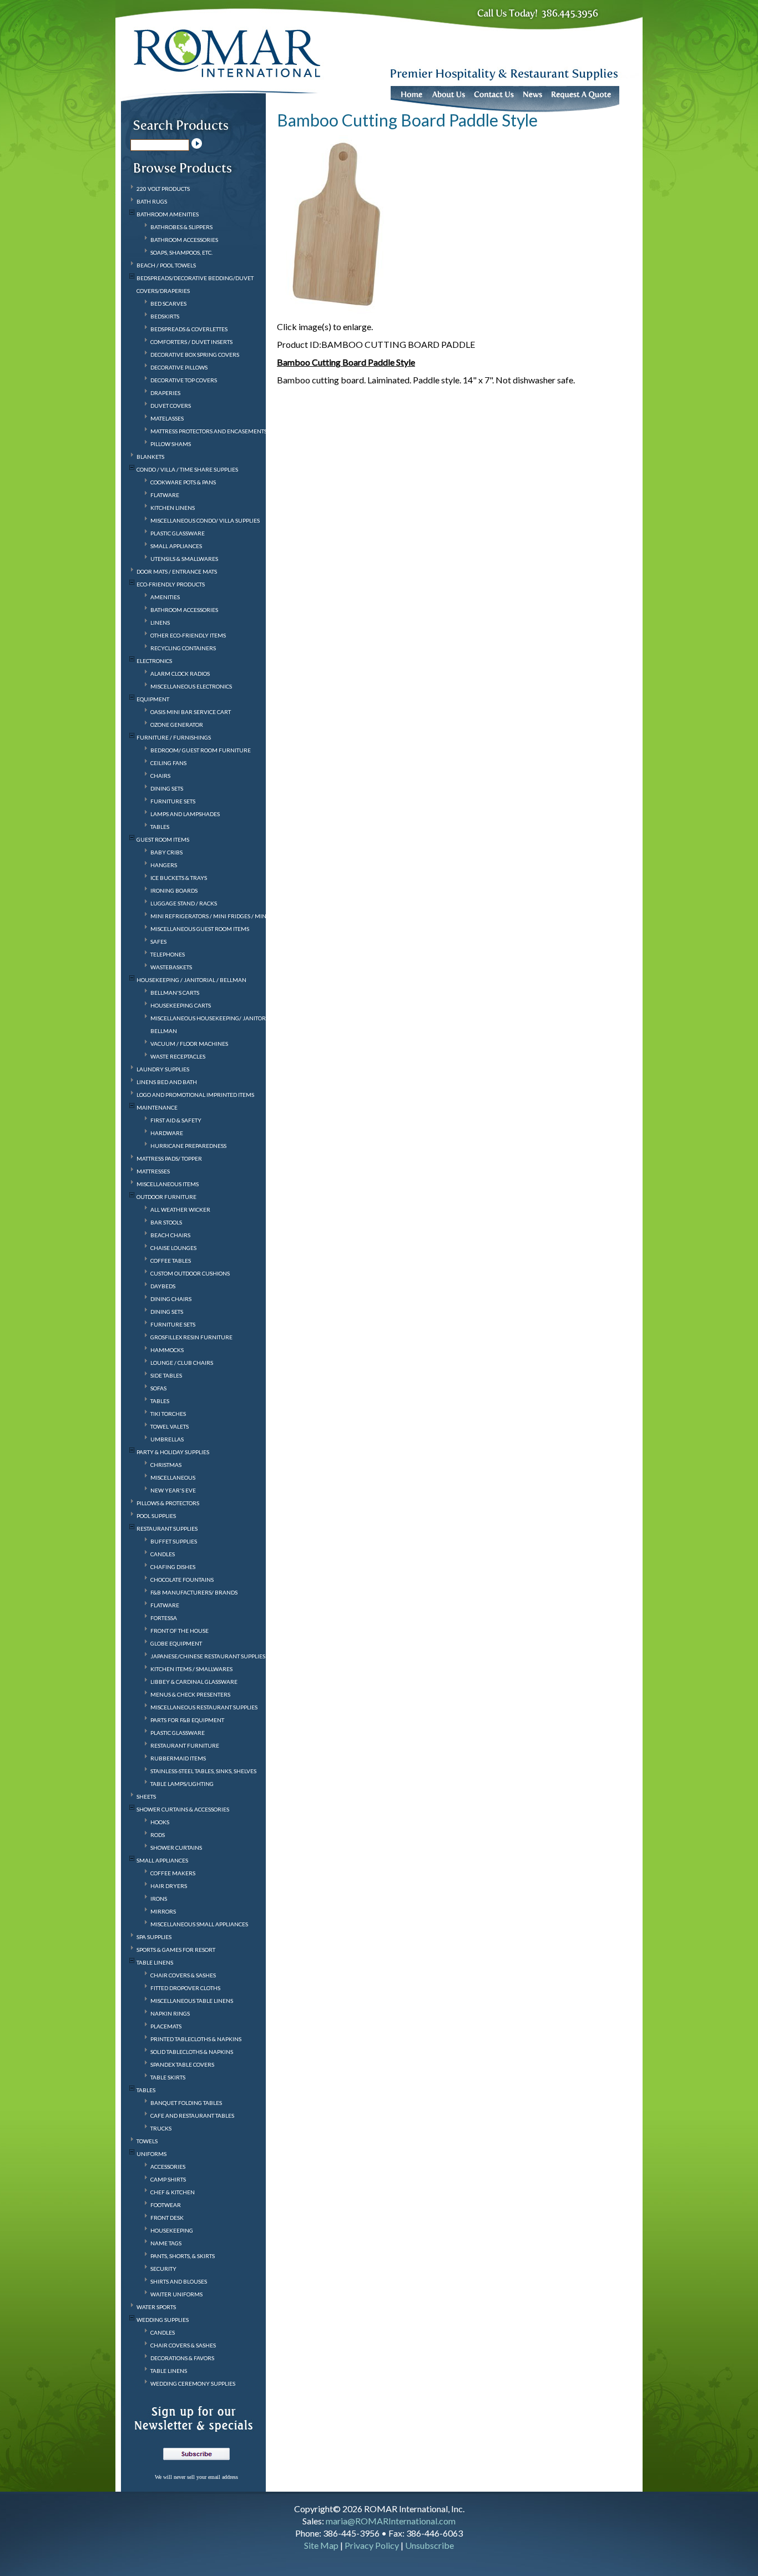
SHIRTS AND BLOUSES (179, 2281)
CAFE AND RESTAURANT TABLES (192, 2116)
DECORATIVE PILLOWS (179, 367)
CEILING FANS (168, 763)
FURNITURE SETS (173, 801)
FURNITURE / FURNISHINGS (174, 737)
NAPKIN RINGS (170, 2013)
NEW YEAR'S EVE (173, 1490)
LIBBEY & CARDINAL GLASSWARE (194, 1682)
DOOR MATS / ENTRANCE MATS (177, 571)
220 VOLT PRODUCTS (163, 189)
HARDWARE (167, 1133)
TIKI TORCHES (168, 1414)
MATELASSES (167, 418)
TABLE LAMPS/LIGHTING (182, 1784)
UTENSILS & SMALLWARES (184, 559)
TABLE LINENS (155, 1962)
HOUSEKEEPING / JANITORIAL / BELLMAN (191, 980)
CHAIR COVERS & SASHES (183, 1975)
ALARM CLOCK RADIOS (180, 674)
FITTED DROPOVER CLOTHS (185, 1988)
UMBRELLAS (167, 1439)
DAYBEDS (163, 1286)
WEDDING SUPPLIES (163, 2320)
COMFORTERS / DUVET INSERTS (191, 342)
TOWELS (147, 2141)
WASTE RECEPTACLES (178, 1056)
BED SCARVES (168, 303)
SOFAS (158, 1388)
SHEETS (146, 1796)
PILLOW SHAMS (171, 444)
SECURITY (163, 2269)
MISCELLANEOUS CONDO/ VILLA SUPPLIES (205, 520)
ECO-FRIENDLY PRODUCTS (171, 584)
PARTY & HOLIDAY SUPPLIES (173, 1452)
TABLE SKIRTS (168, 2077)
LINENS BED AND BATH (167, 1082)
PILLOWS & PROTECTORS (168, 1503)
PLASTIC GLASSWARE (178, 533)
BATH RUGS (152, 201)
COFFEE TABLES (171, 1261)
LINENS (160, 623)
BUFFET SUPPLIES (174, 1541)
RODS (158, 1835)
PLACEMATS (166, 2026)
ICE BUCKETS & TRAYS (179, 878)
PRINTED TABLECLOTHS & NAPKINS (196, 2039)
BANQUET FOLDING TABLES (186, 2103)
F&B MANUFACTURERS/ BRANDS (194, 1592)
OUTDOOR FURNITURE (166, 1197)
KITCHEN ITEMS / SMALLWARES (191, 1669)
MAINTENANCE (157, 1107)
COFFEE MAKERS (173, 1873)
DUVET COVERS (171, 406)
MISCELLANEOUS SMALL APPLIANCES (199, 1924)
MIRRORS (163, 1911)
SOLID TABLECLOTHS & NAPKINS (192, 2052)
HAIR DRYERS (169, 1886)
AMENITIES (165, 597)
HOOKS (160, 1822)
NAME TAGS (166, 2243)
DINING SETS (167, 788)
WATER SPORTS (156, 2307)
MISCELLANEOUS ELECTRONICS (191, 686)
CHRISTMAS (166, 1465)
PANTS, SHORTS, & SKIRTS (183, 2256)
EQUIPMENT (153, 699)
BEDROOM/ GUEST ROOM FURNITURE (201, 750)
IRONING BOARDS (174, 890)
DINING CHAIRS (171, 1299)
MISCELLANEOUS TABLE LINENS (192, 2001)
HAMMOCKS (167, 1350)
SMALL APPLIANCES (176, 546)
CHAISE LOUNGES (173, 1248)
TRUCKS (161, 2128)
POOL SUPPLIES (156, 1516)
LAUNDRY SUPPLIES (163, 1069)
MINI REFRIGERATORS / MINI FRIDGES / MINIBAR (215, 916)
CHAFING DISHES (173, 1567)
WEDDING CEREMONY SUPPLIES (193, 2383)
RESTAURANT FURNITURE (185, 1745)
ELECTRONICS (154, 661)
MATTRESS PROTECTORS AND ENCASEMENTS (209, 431)
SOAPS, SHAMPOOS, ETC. (181, 252)
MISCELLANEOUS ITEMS (168, 1184)
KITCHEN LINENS (173, 508)
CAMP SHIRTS (168, 2179)
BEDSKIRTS (165, 316)
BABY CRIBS (166, 852)
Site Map (321, 2545)
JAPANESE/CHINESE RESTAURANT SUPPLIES (208, 1656)
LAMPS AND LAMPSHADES (185, 814)
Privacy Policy (372, 2545)
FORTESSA (164, 1618)
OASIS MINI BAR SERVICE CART (191, 712)
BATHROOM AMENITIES (168, 214)
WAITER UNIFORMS (176, 2294)
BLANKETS (150, 457)
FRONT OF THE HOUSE (180, 1631)
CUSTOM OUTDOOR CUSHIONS (190, 1273)
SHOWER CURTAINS (176, 1848)
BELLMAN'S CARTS (175, 993)
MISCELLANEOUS (173, 1477)
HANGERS (164, 865)
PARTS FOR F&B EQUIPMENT (187, 1720)
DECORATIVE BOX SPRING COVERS (195, 355)
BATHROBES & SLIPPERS (181, 227)
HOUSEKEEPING (172, 2230)
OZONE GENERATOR (177, 725)
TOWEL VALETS (170, 1426)
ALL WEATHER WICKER (180, 1209)
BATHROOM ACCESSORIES (184, 240)
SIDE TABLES (166, 1375)
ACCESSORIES (168, 2167)
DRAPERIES (165, 393)
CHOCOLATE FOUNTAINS (182, 1580)
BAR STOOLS (166, 1222)
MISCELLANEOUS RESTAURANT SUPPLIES (204, 1707)
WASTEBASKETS (171, 967)
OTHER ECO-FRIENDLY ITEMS (188, 635)
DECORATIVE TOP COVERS (184, 380)
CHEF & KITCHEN (173, 2192)
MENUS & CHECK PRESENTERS (190, 1694)
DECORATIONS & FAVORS (182, 2358)
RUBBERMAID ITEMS (178, 1758)
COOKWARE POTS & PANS (183, 482)
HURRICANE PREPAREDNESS (188, 1146)
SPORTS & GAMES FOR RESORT (176, 1950)
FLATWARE (165, 495)
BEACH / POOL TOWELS (166, 265)
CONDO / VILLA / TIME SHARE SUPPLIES (187, 469)
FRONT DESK (167, 2218)
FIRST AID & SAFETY (176, 1120)
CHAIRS (160, 776)
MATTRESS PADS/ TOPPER (169, 1158)
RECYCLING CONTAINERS (183, 648)
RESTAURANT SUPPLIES (167, 1529)
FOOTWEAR (166, 2205)
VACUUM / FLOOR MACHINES (189, 1044)
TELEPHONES (168, 954)
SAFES (158, 942)
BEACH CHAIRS (170, 1235)
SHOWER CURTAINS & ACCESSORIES (183, 1809)
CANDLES (163, 1554)
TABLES (160, 827)
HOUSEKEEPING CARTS (181, 1005)
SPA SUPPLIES (154, 1937)
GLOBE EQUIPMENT (176, 1643)
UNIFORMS (151, 2154)
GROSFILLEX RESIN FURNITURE (191, 1337)
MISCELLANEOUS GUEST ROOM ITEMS (200, 929)
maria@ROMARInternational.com (391, 2521)
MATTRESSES (153, 1171)
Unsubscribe (429, 2545)
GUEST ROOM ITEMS (163, 839)
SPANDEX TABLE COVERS (182, 2064)
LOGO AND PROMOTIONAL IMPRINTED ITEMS (195, 1095)
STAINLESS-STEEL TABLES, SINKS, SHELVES (203, 1771)
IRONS (159, 1899)
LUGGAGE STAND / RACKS (184, 903)
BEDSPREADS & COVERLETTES (189, 329)
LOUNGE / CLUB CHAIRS (182, 1363)
